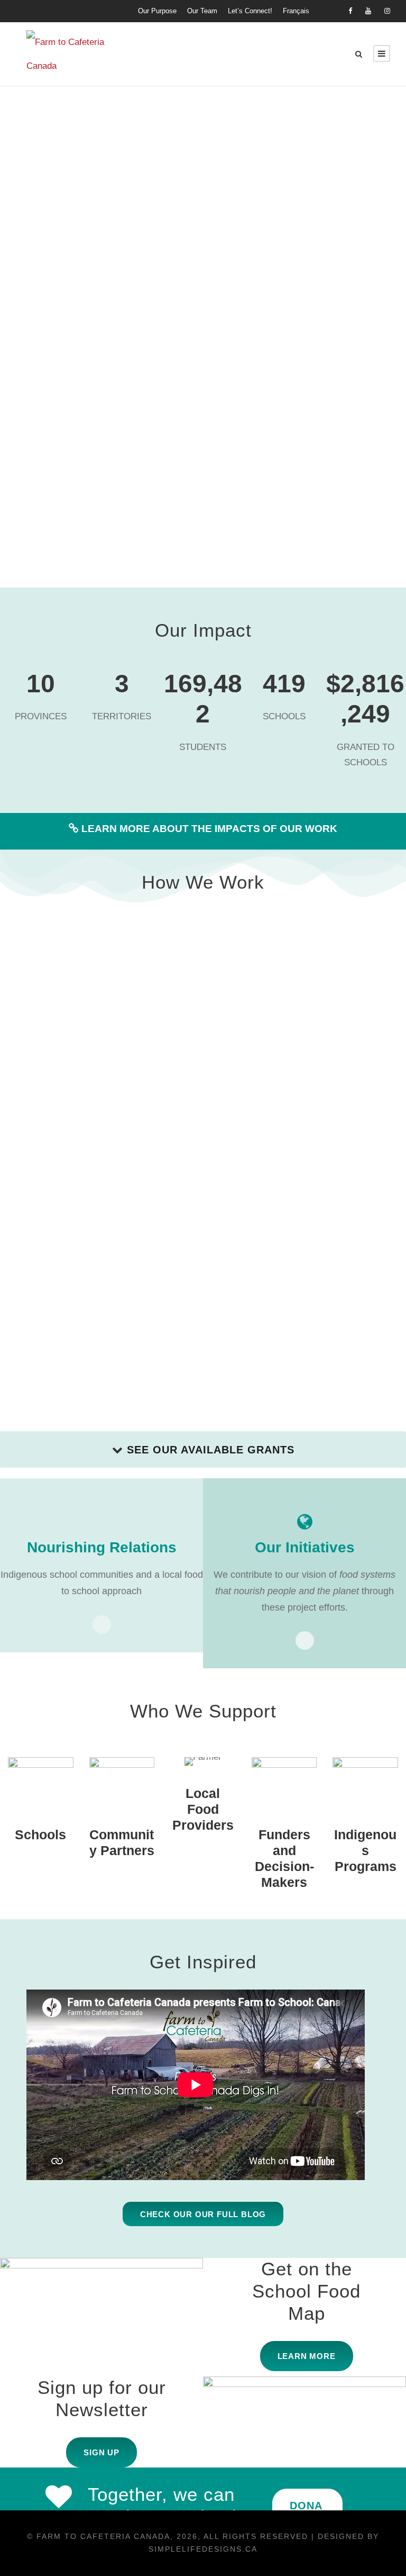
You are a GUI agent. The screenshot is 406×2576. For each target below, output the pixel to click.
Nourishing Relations (102, 1547)
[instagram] (387, 11)
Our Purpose (157, 11)
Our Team (202, 11)
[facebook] (350, 11)
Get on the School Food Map (306, 2291)
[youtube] (368, 11)
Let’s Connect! (250, 11)
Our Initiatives (305, 1547)
